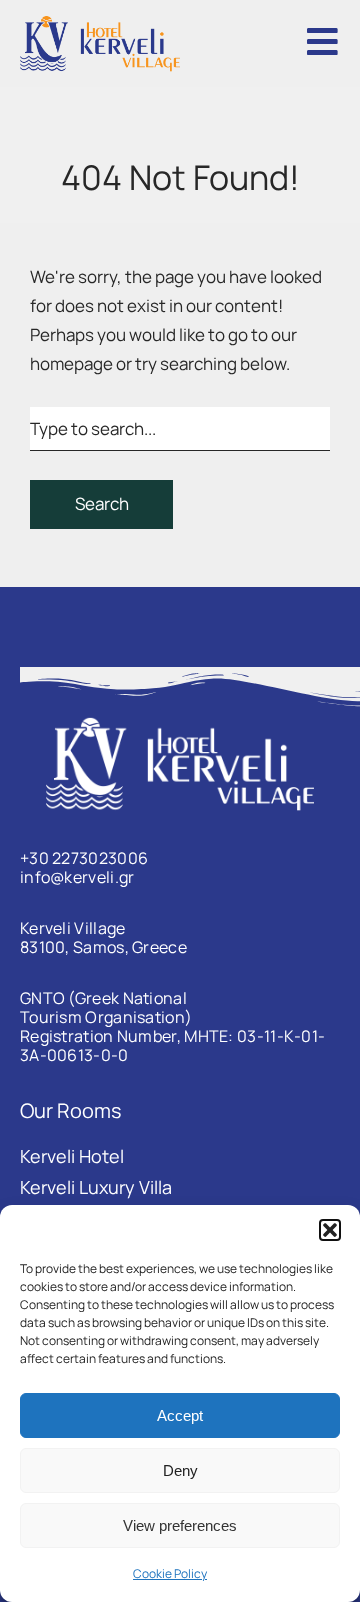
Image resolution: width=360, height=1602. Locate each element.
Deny (180, 1470)
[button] (330, 1230)
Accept (180, 1415)
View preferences (180, 1525)
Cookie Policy (170, 1573)
